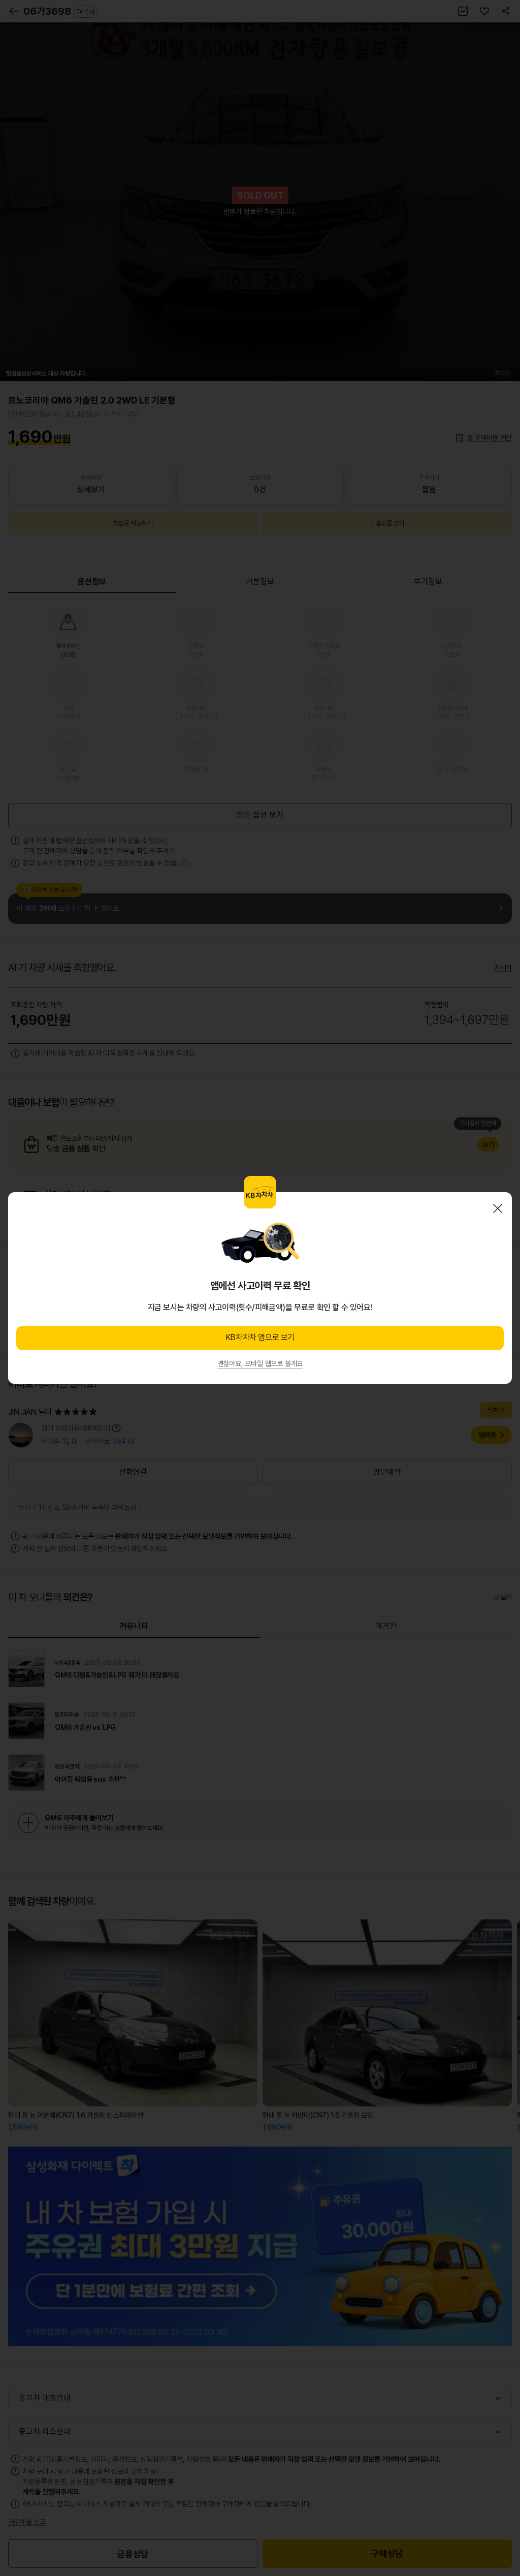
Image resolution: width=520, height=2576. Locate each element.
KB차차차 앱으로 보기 (260, 1337)
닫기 (498, 1208)
